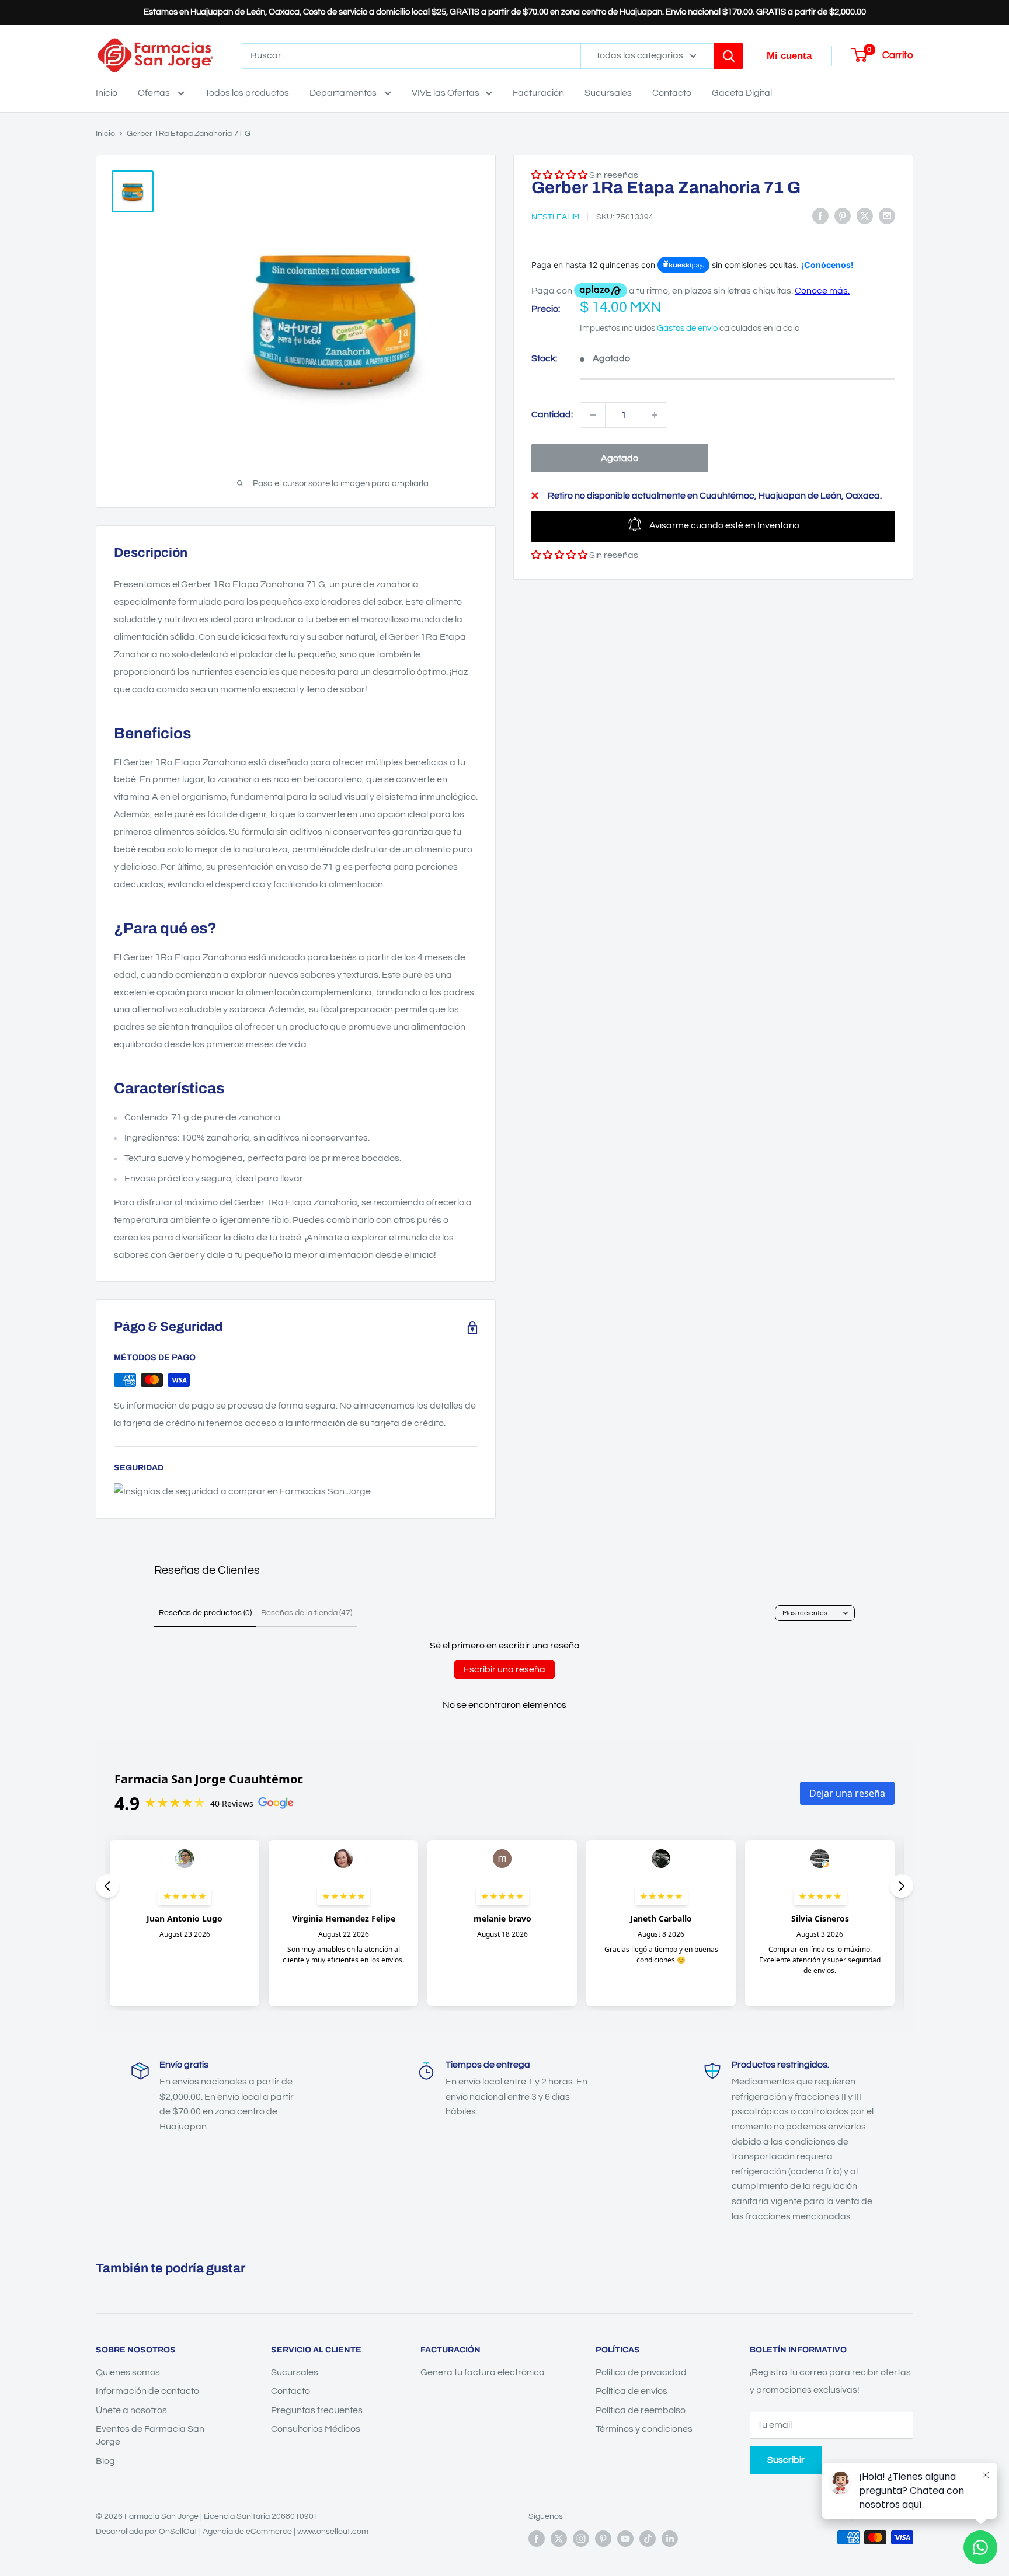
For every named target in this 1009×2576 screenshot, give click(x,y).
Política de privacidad (641, 2372)
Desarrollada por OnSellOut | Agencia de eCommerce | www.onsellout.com (232, 2532)
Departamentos (344, 93)
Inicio (107, 93)
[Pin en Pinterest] (843, 216)
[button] (559, 555)
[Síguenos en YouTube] (625, 2539)
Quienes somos (128, 2372)
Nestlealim (555, 217)
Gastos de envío (687, 328)
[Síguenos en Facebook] (537, 2539)
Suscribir (786, 2460)
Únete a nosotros (131, 2410)
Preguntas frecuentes (317, 2410)
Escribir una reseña (505, 1669)
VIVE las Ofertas (446, 93)
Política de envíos (632, 2391)
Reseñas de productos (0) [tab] (205, 1613)
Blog (105, 2461)
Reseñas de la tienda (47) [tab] (307, 1613)
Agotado (620, 458)
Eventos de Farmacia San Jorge (150, 2435)
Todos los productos (247, 93)
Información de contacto (147, 2391)
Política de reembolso (641, 2410)
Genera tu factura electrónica (483, 2372)
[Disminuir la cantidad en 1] (593, 415)
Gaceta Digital (742, 93)
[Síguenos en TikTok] (648, 2539)
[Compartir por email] (887, 216)
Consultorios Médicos (316, 2429)
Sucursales (608, 93)
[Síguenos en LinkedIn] (670, 2539)
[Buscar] (729, 56)
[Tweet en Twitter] (865, 216)
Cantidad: (552, 414)
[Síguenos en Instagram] (581, 2539)
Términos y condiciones (644, 2429)
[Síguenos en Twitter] (559, 2539)
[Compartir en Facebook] (820, 216)
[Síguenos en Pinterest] (603, 2539)
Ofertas (155, 93)
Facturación (538, 93)
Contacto (672, 93)
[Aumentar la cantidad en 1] (655, 415)
